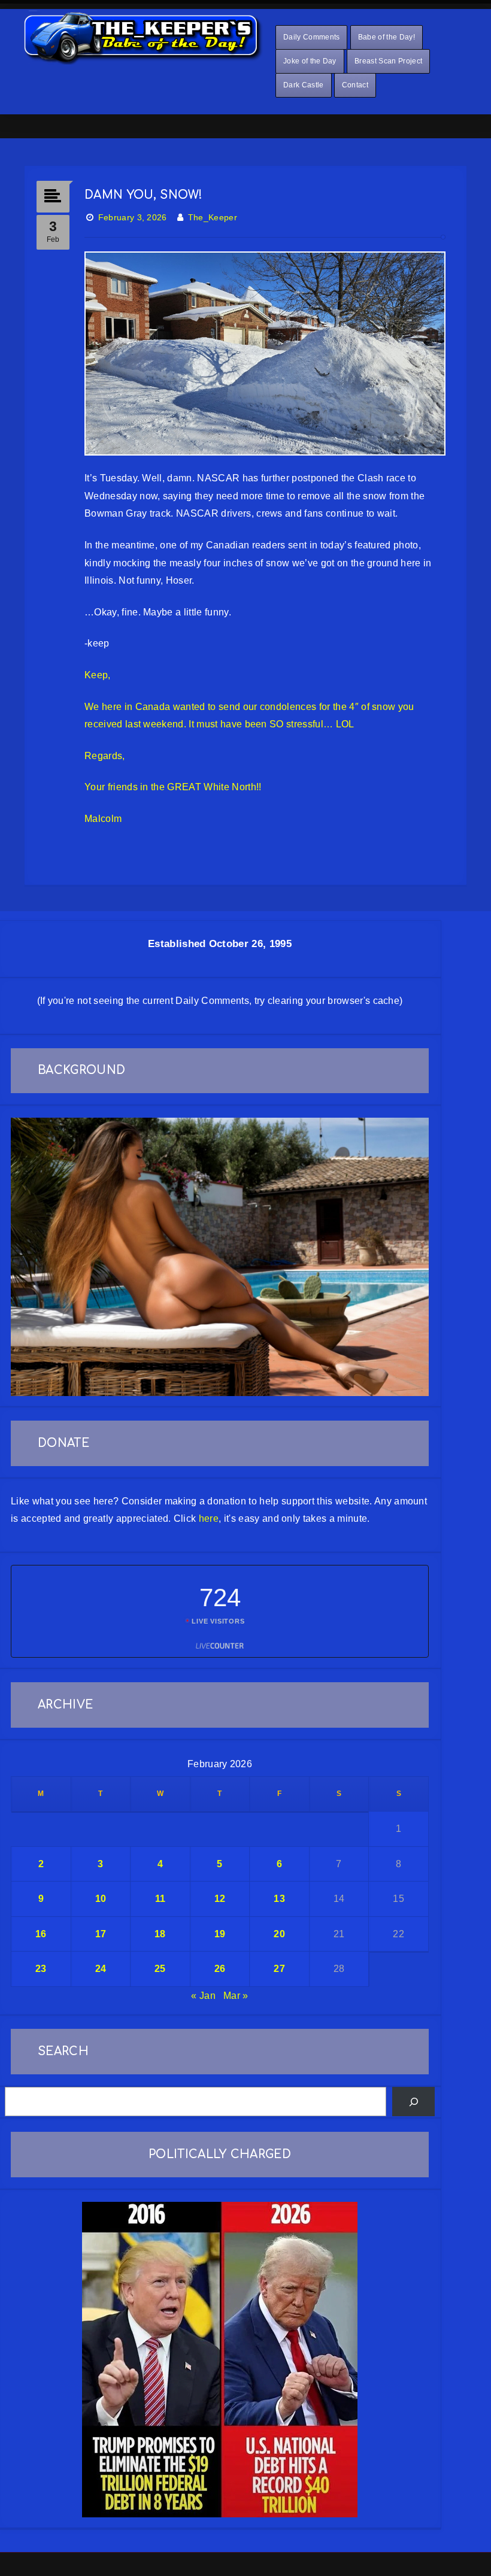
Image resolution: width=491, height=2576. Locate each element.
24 (101, 1969)
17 (101, 1934)
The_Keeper (213, 217)
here (209, 1518)
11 (160, 1899)
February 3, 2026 (133, 217)
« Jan (203, 1996)
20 (279, 1934)
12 (220, 1899)
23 (41, 1969)
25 (160, 1969)
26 (220, 1969)
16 (41, 1934)
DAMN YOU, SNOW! (144, 195)
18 (160, 1934)
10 (101, 1899)
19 (220, 1934)
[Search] (413, 2102)
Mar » (236, 1996)
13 (279, 1899)
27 (279, 1969)
